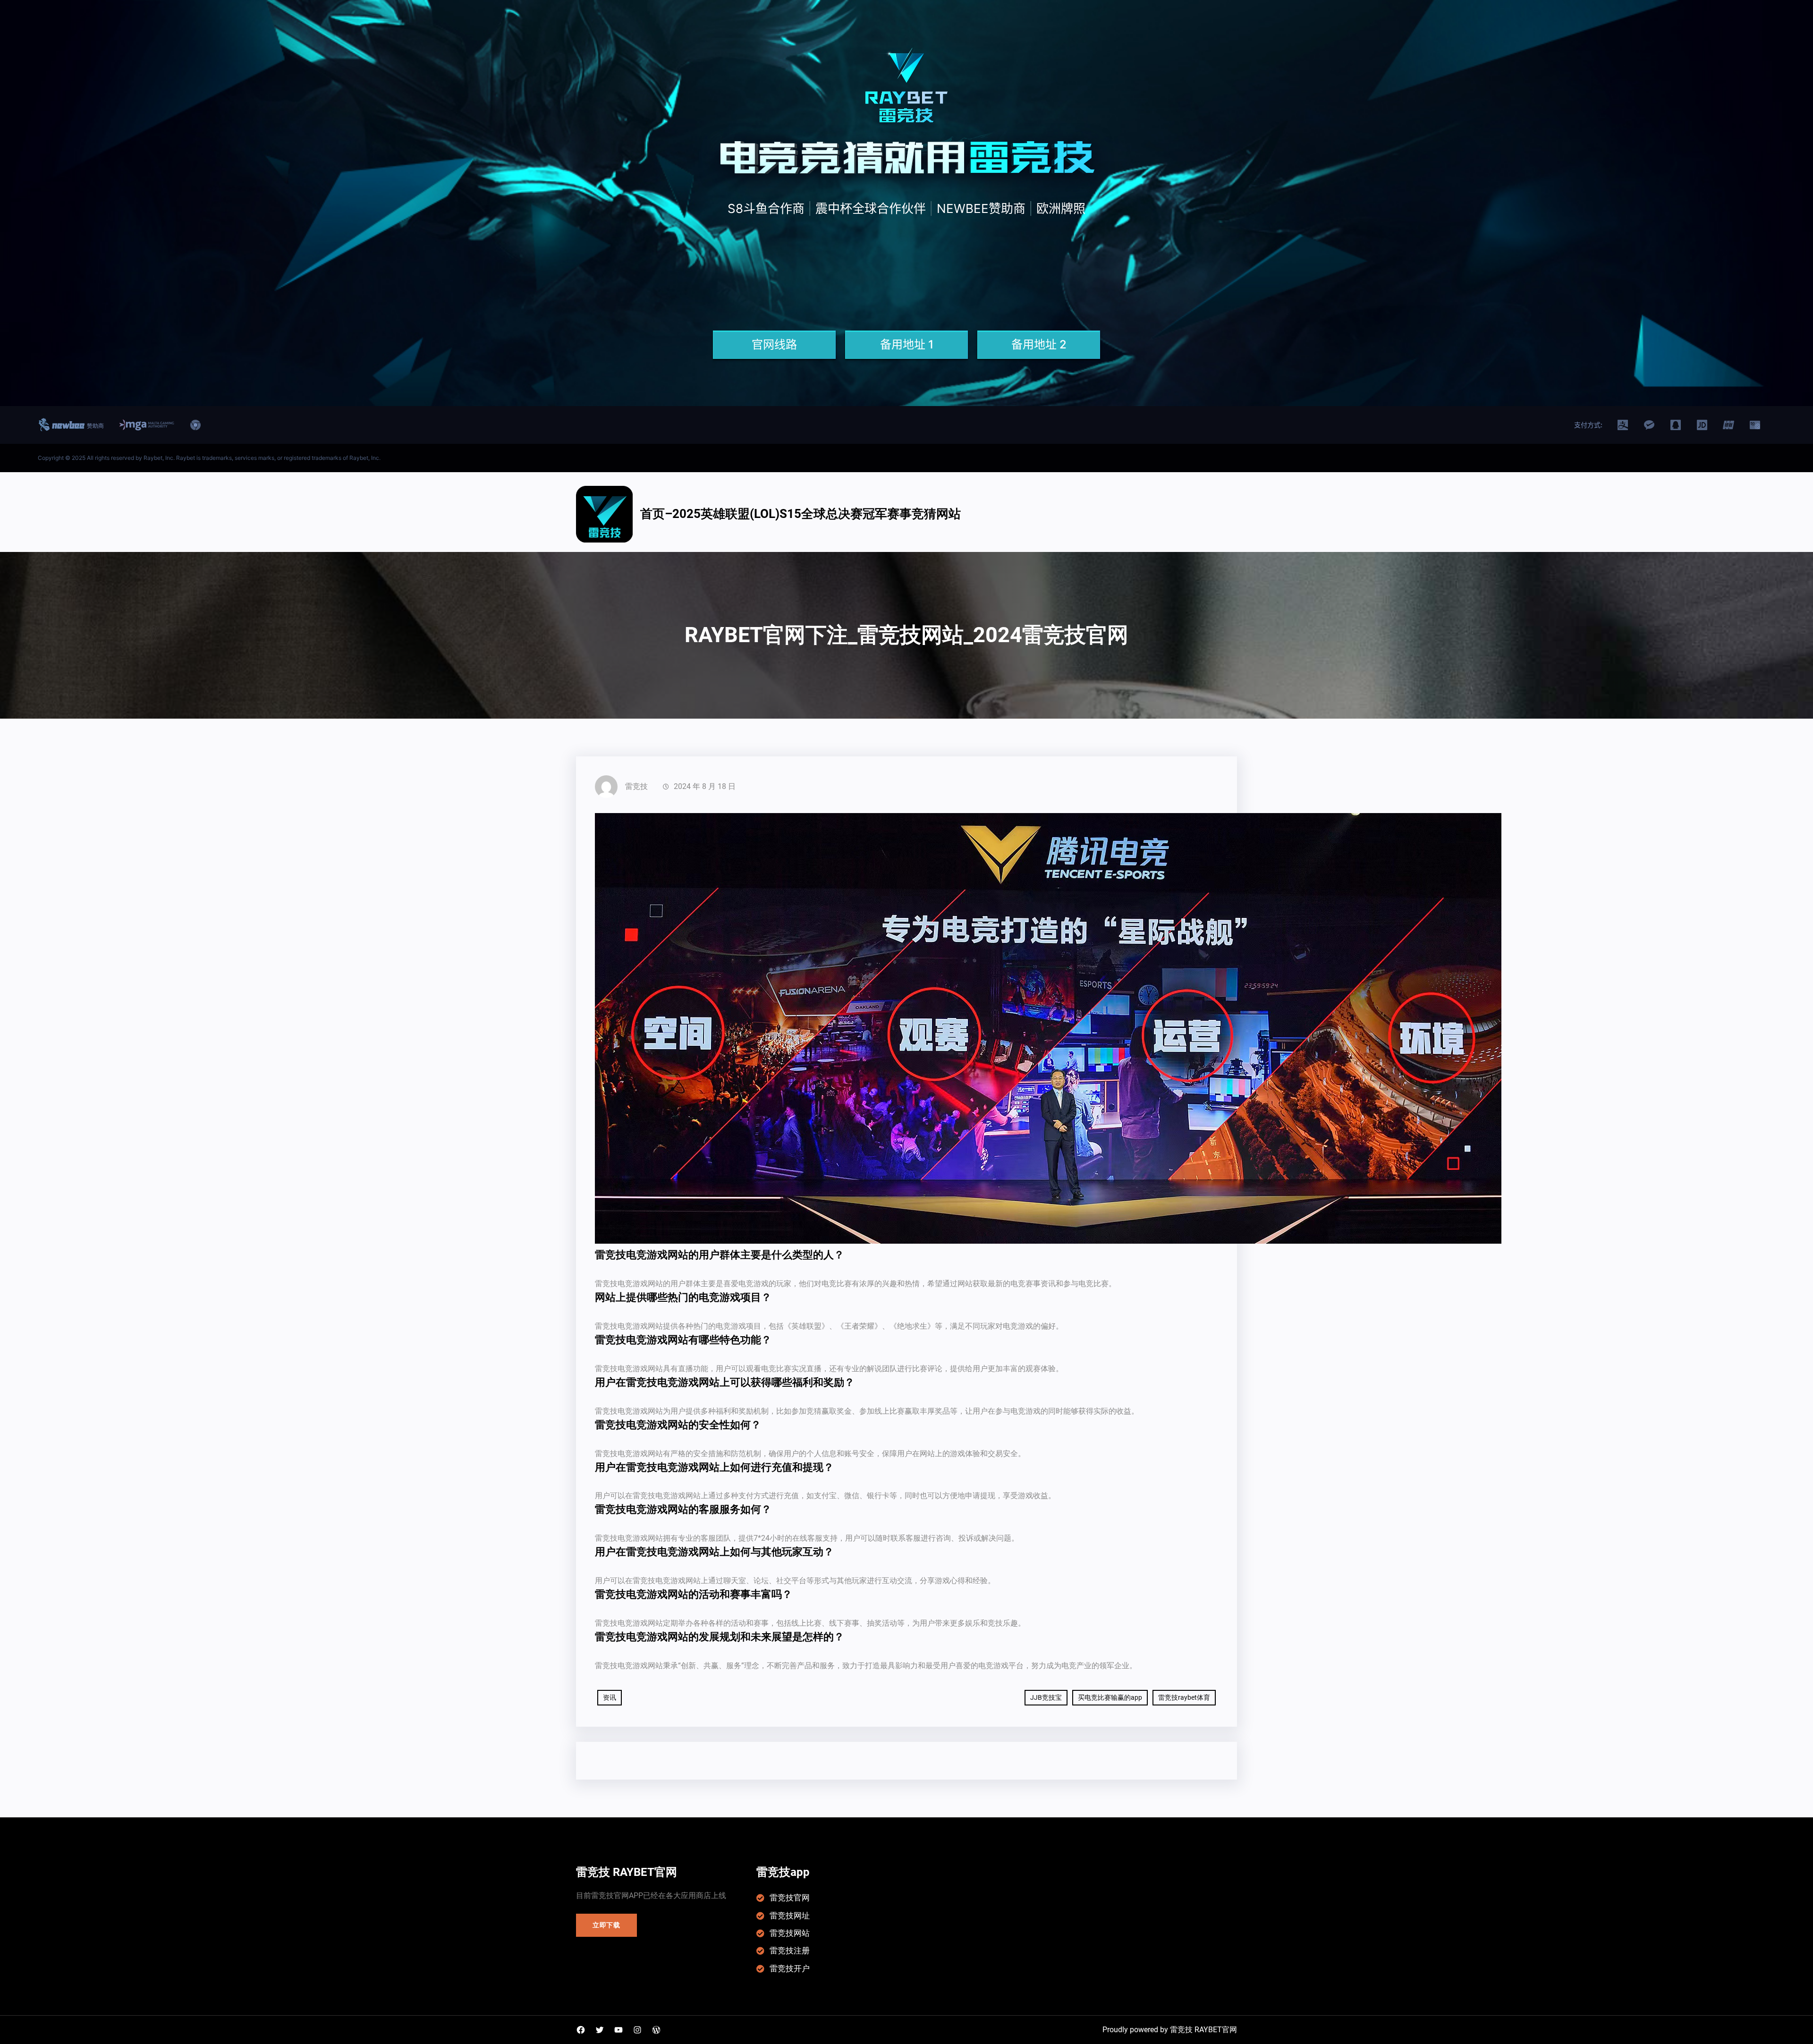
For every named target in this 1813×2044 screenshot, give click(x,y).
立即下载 (606, 1925)
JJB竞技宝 (1046, 1697)
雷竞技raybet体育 (1184, 1697)
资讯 (610, 1697)
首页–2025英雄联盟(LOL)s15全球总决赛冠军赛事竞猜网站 (801, 514)
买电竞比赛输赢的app (1110, 1697)
